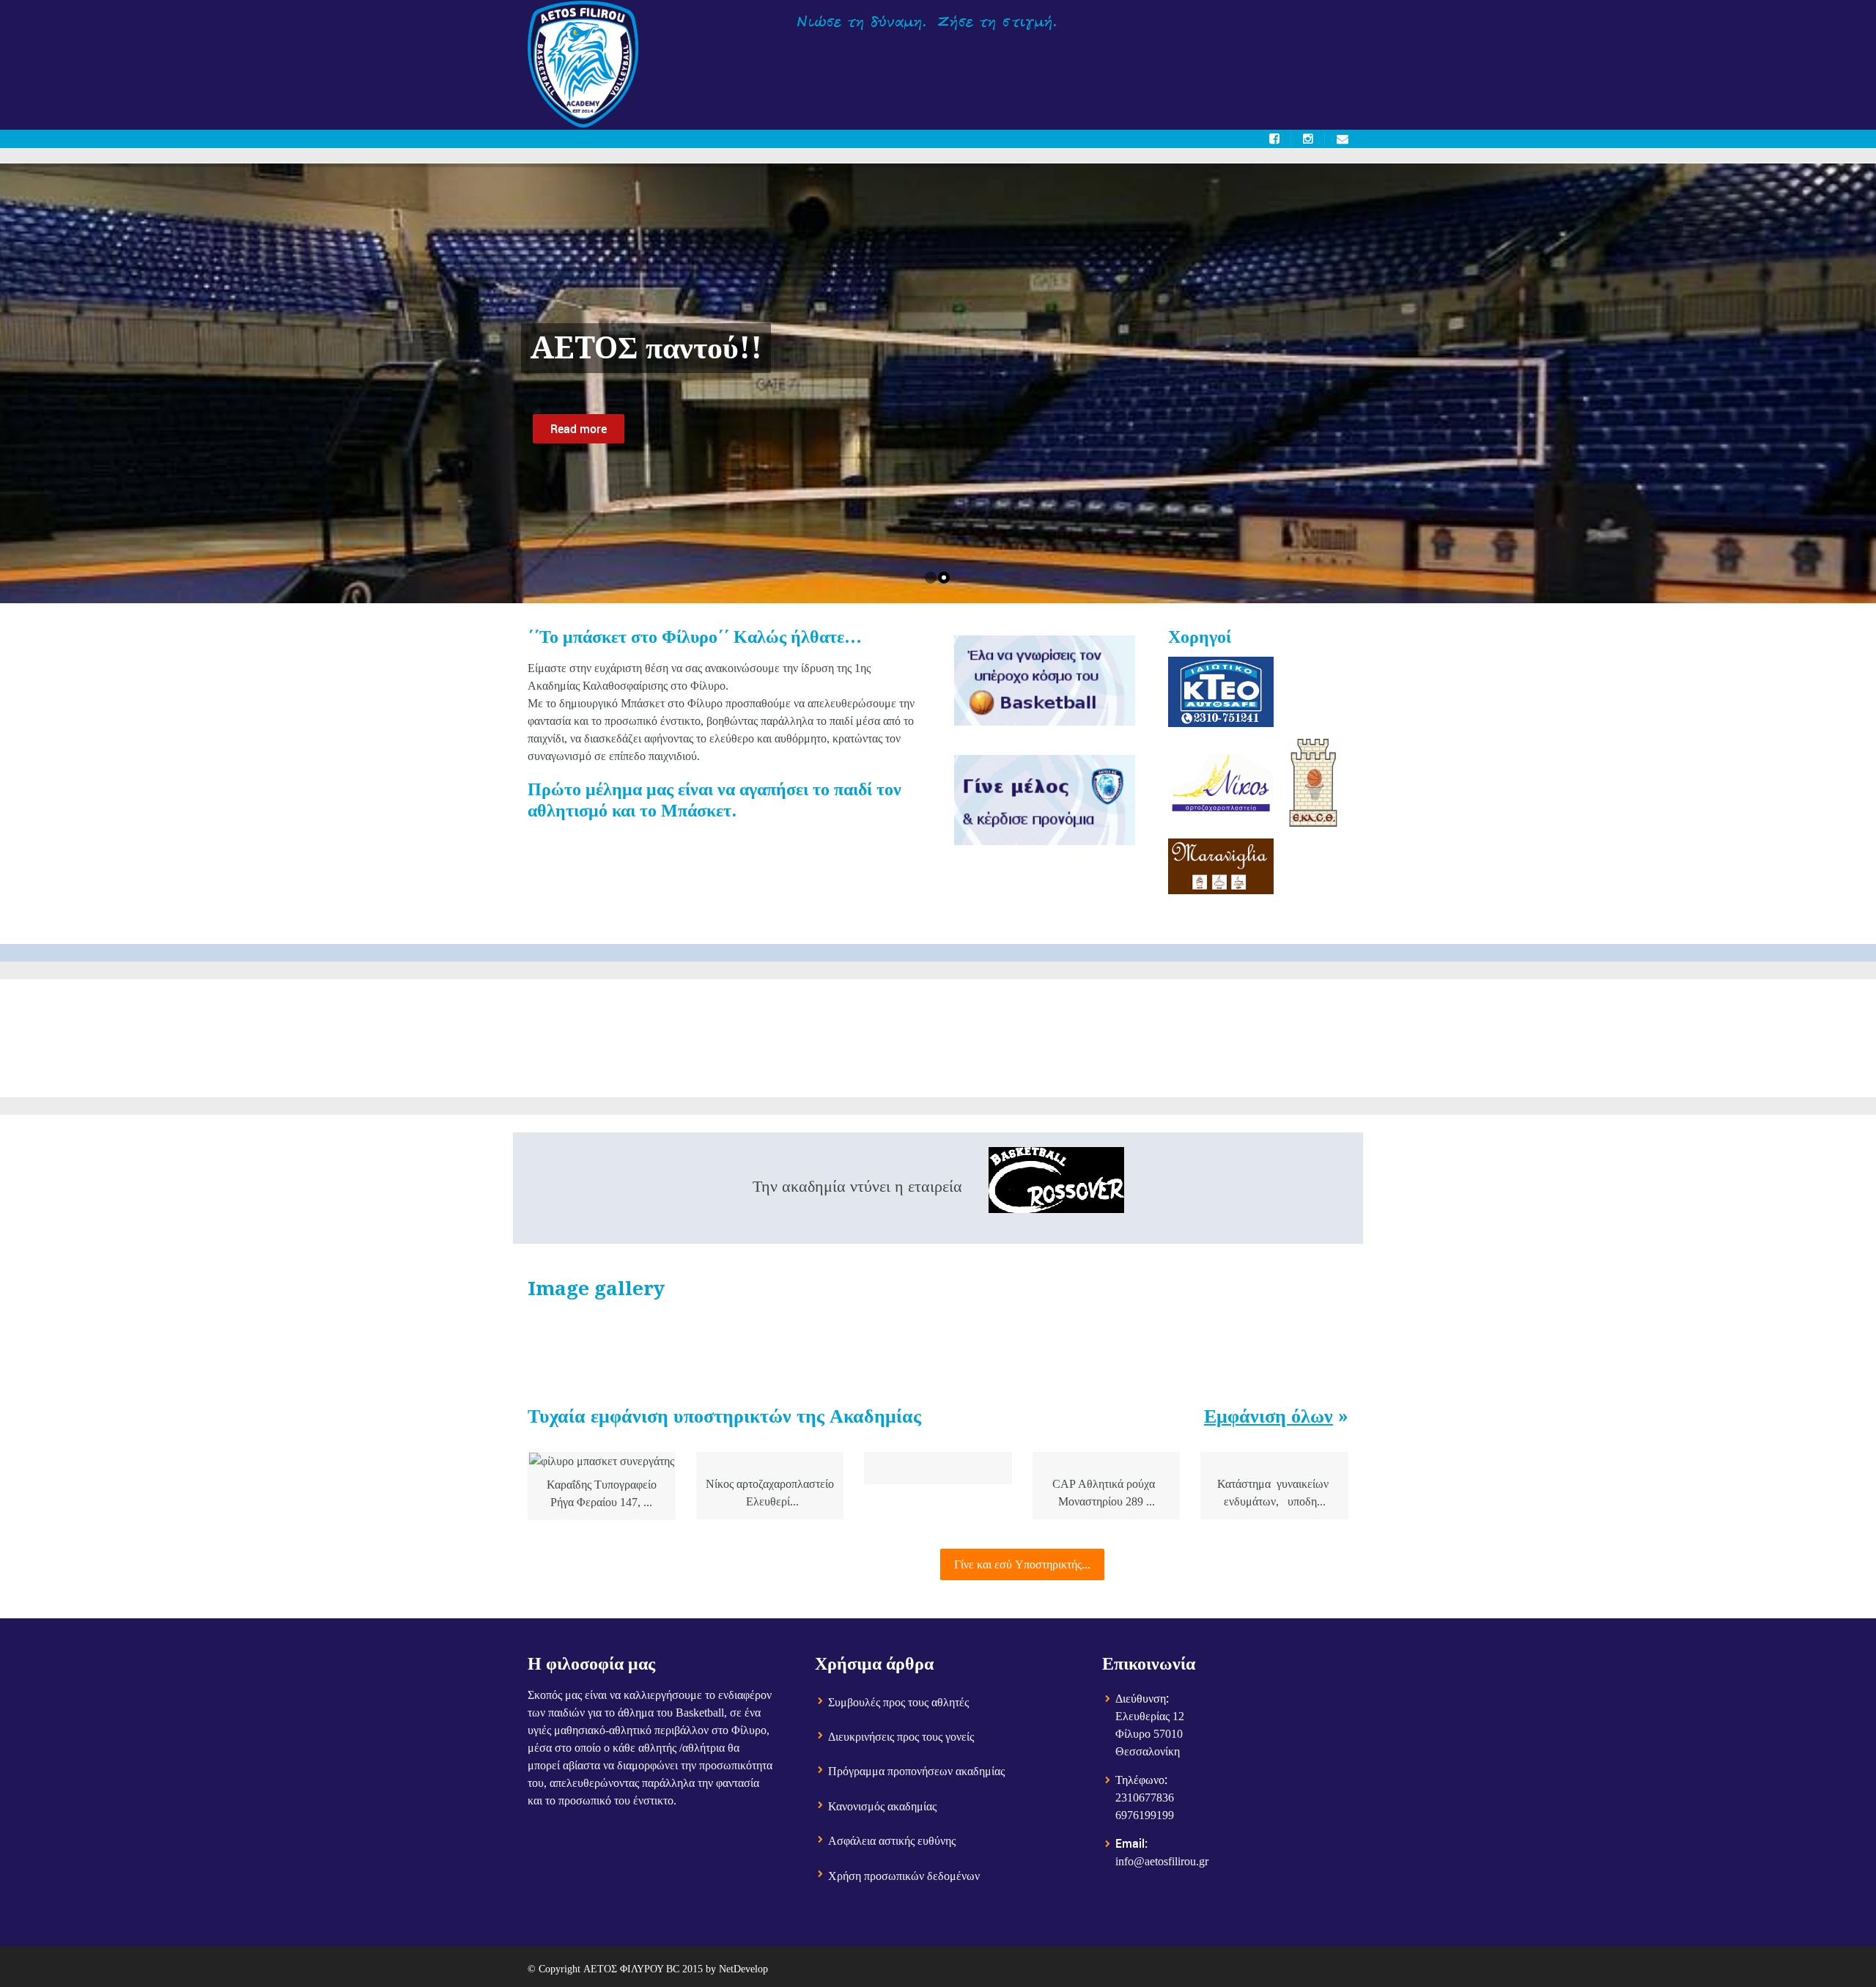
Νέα (1268, 66)
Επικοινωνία (1345, 66)
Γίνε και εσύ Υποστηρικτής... (1022, 1564)
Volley (1140, 66)
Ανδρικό (999, 66)
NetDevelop (743, 1969)
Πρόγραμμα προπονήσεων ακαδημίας (916, 1771)
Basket (1072, 66)
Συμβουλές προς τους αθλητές (898, 1702)
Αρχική (847, 66)
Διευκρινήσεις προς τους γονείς (901, 1737)
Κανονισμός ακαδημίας (882, 1806)
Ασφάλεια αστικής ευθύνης (892, 1841)
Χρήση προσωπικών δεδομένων (904, 1876)
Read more (579, 429)
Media (1207, 66)
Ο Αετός (922, 66)
